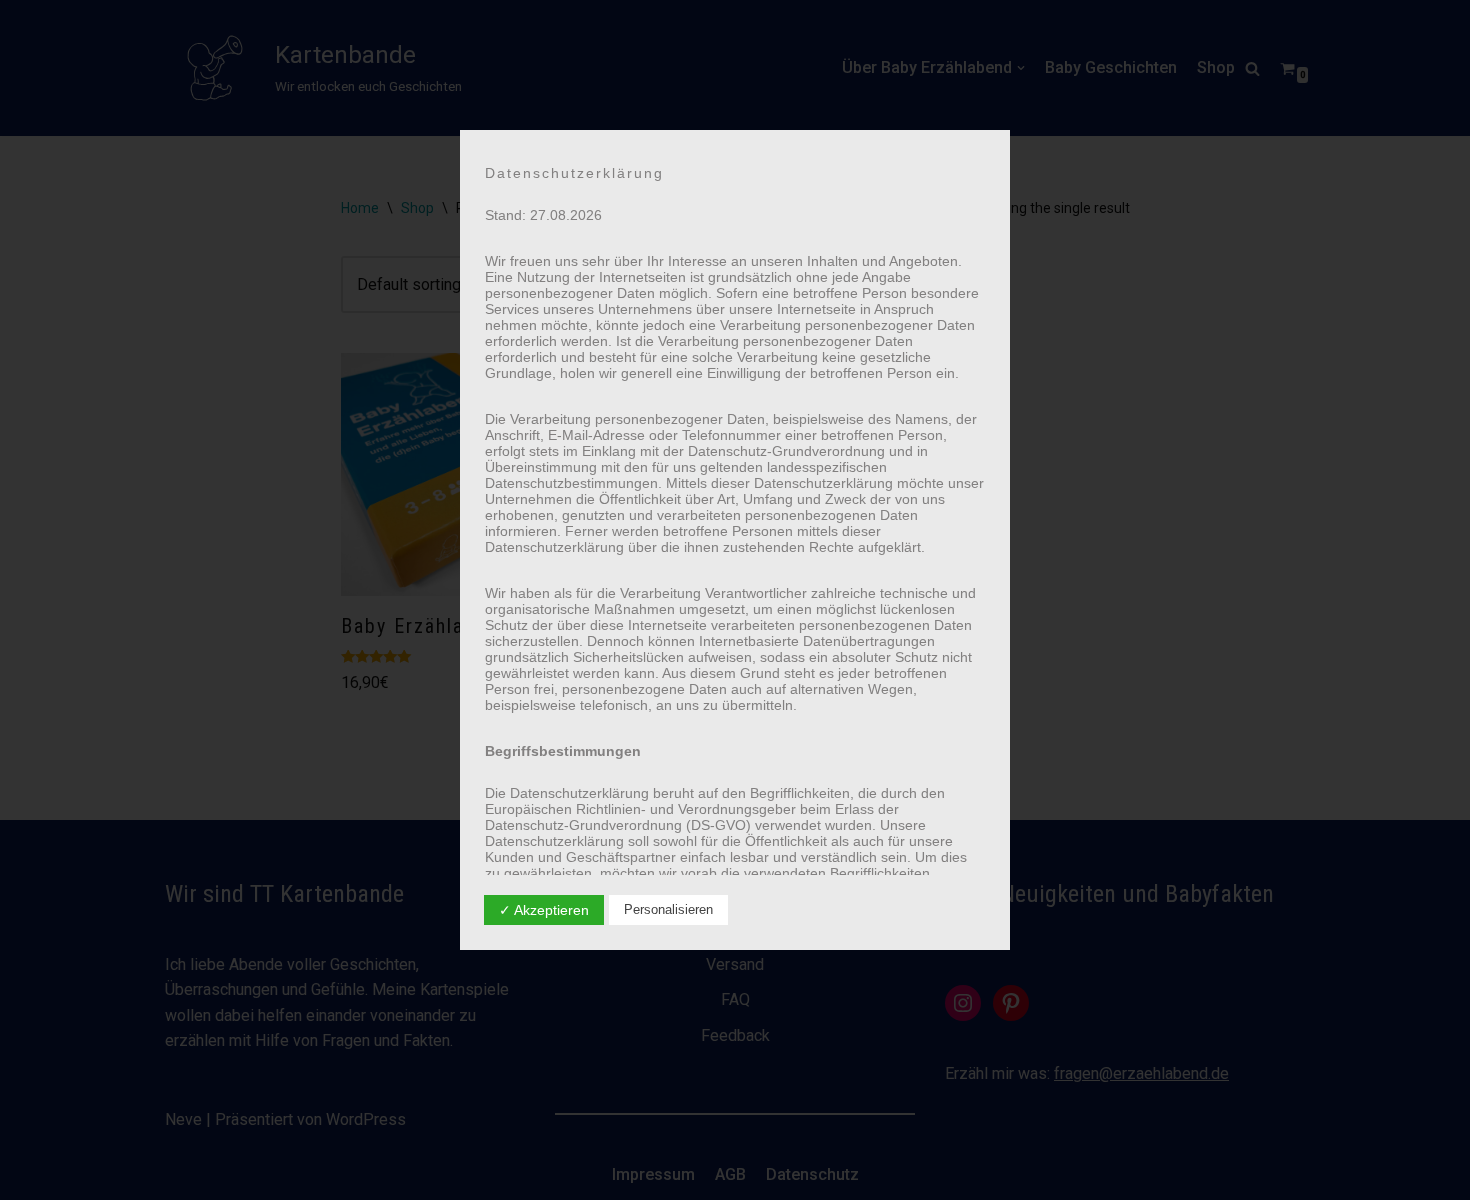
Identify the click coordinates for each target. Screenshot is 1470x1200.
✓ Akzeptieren (544, 910)
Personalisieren (668, 909)
